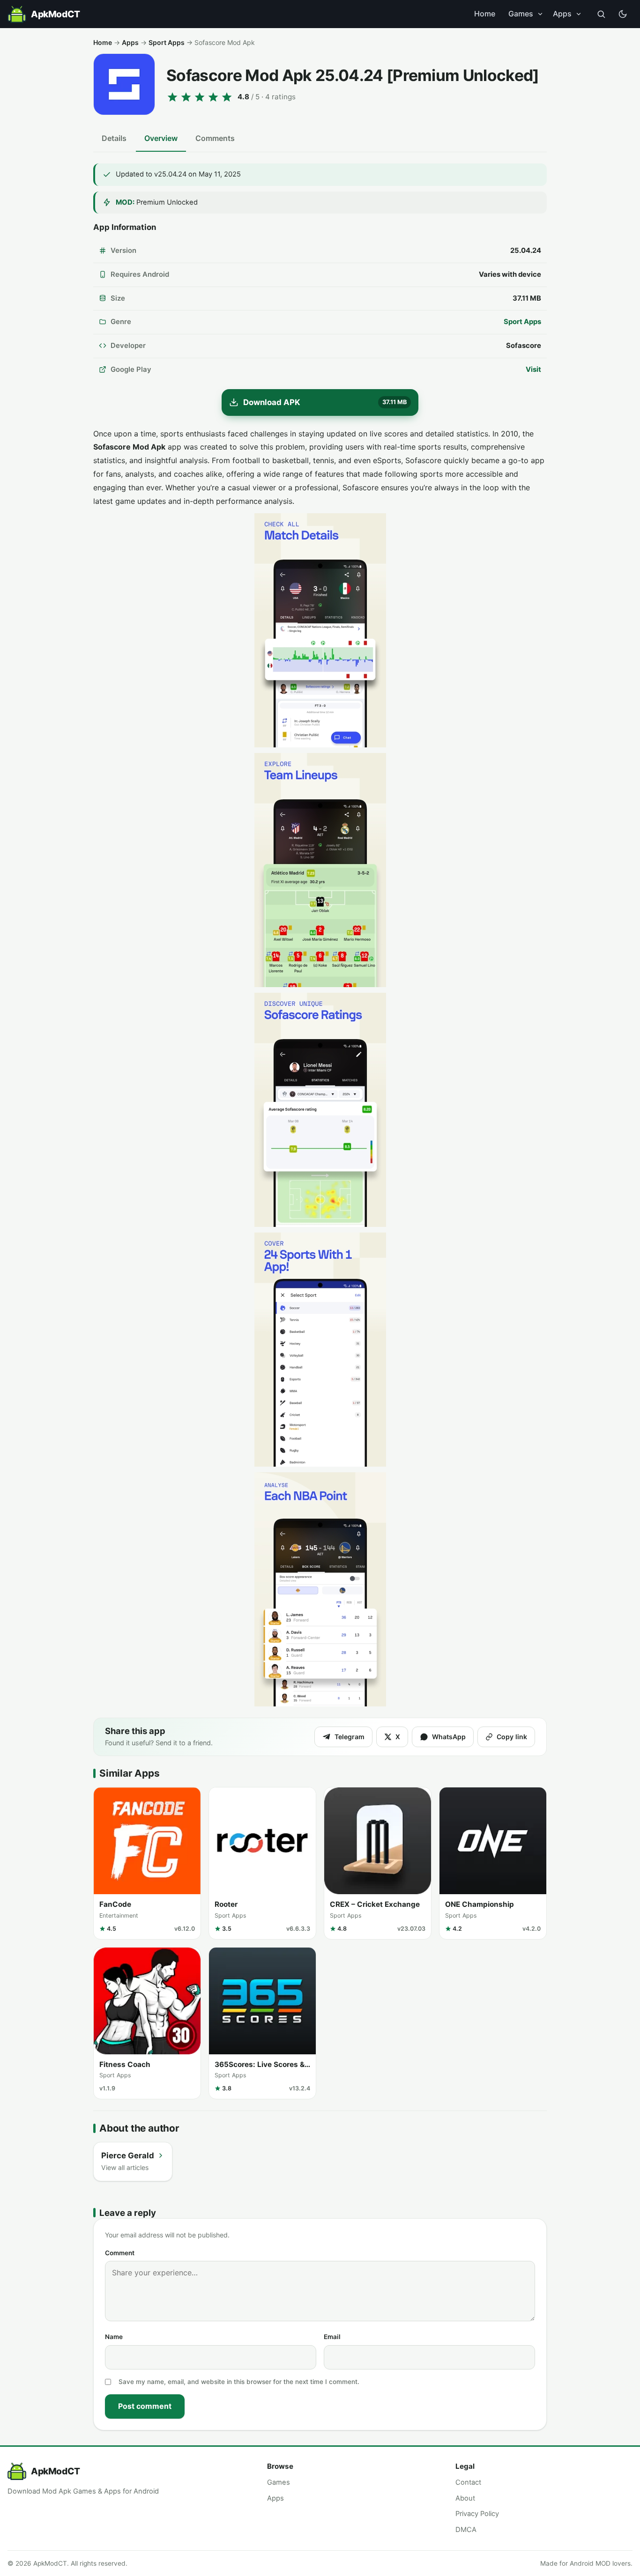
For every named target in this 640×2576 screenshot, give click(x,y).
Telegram (350, 1737)
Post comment (145, 2406)
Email (332, 2337)
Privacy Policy (477, 2514)
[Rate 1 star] (172, 97)
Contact (468, 2482)
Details (114, 138)
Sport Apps (167, 42)
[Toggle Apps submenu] (579, 14)
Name (114, 2337)
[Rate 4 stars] (213, 97)
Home (485, 14)
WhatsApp (449, 1737)
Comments (215, 138)
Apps (562, 14)
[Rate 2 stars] (186, 97)
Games (521, 14)
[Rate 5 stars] (227, 97)
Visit (533, 369)
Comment (120, 2253)
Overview (161, 138)
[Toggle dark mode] (623, 14)
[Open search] (601, 14)
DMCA (466, 2530)
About (465, 2498)
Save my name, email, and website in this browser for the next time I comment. (239, 2382)
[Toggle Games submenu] (540, 14)
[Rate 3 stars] (200, 97)
